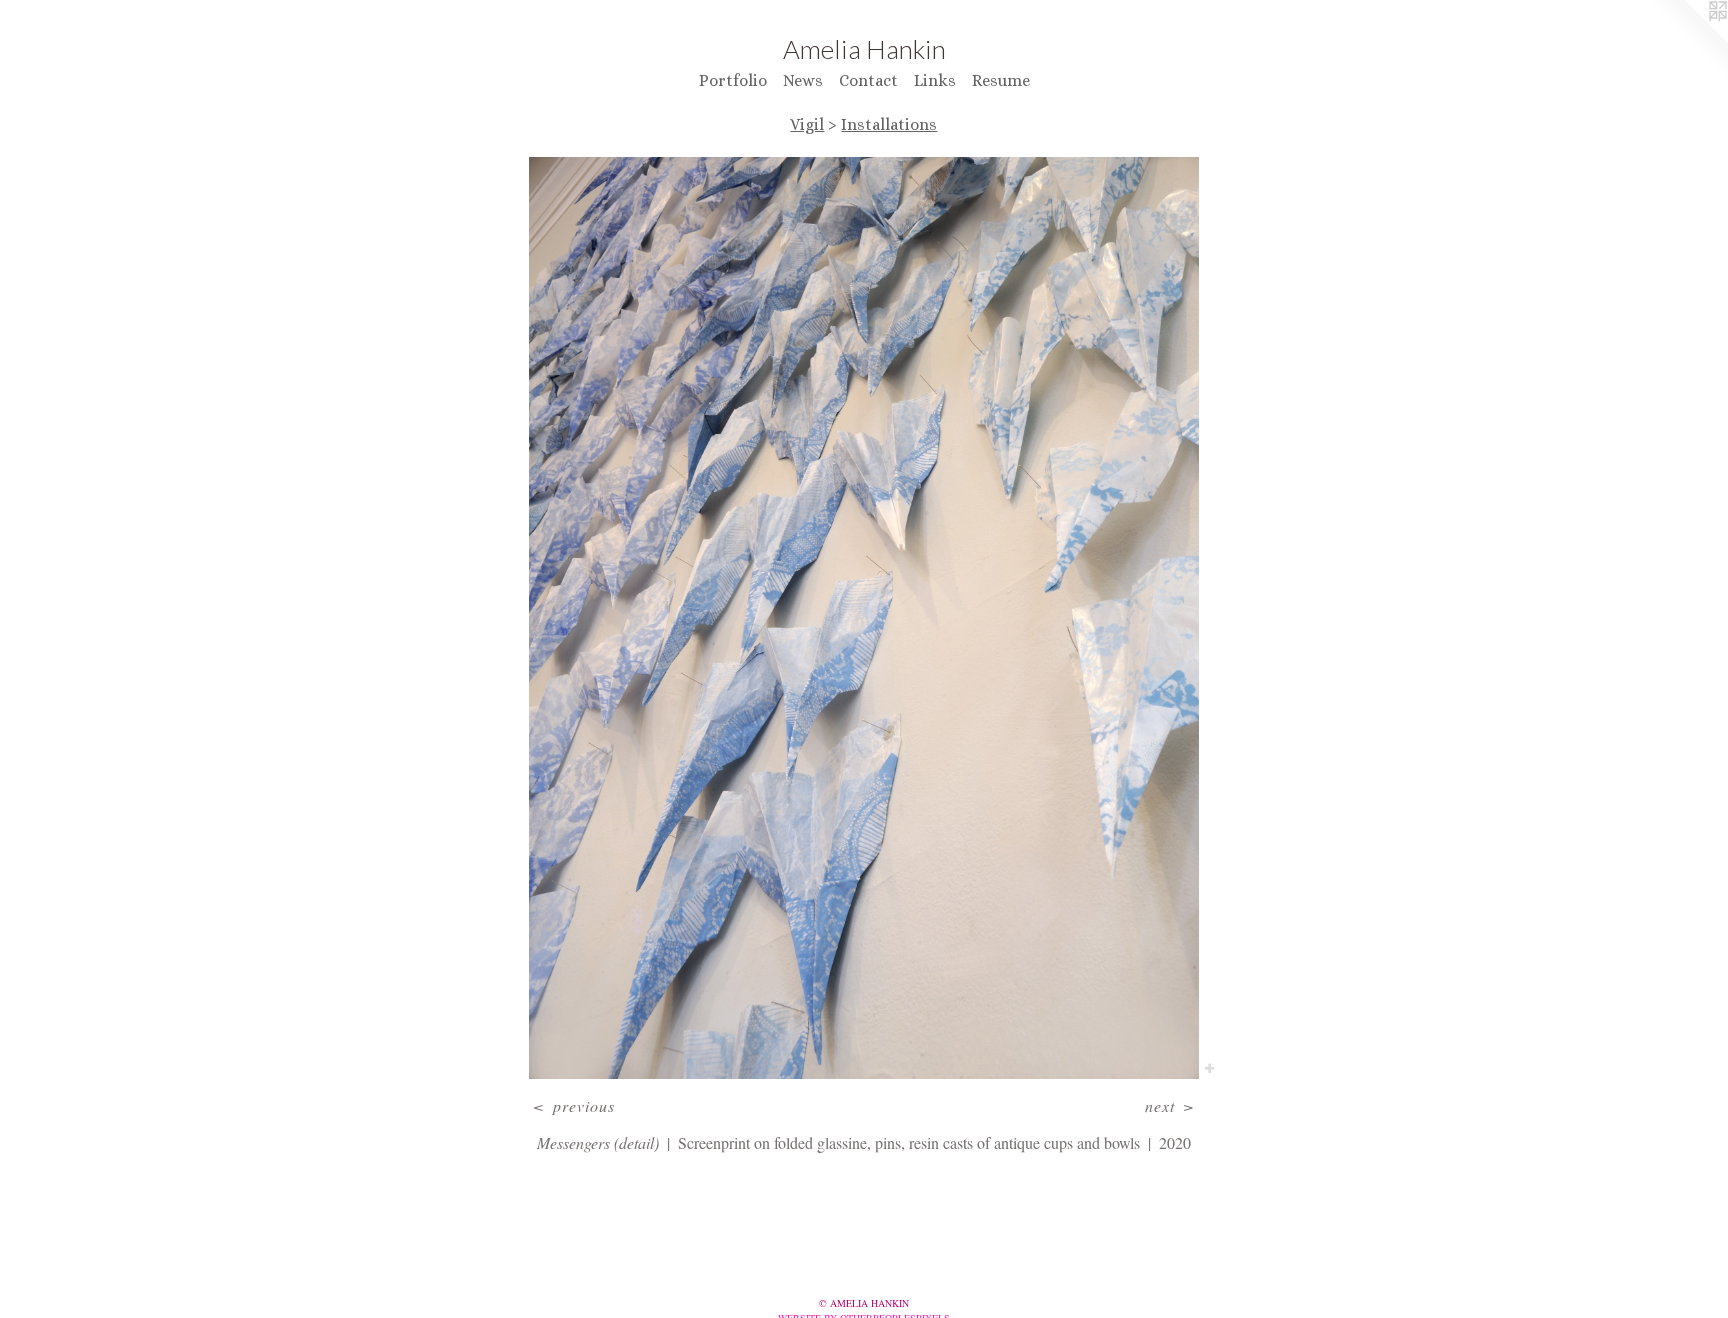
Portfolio (733, 80)
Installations (889, 124)
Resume (1001, 80)
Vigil (807, 124)
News (803, 80)
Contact (868, 80)
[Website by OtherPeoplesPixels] (1688, 40)
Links (935, 80)
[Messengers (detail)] (864, 618)
